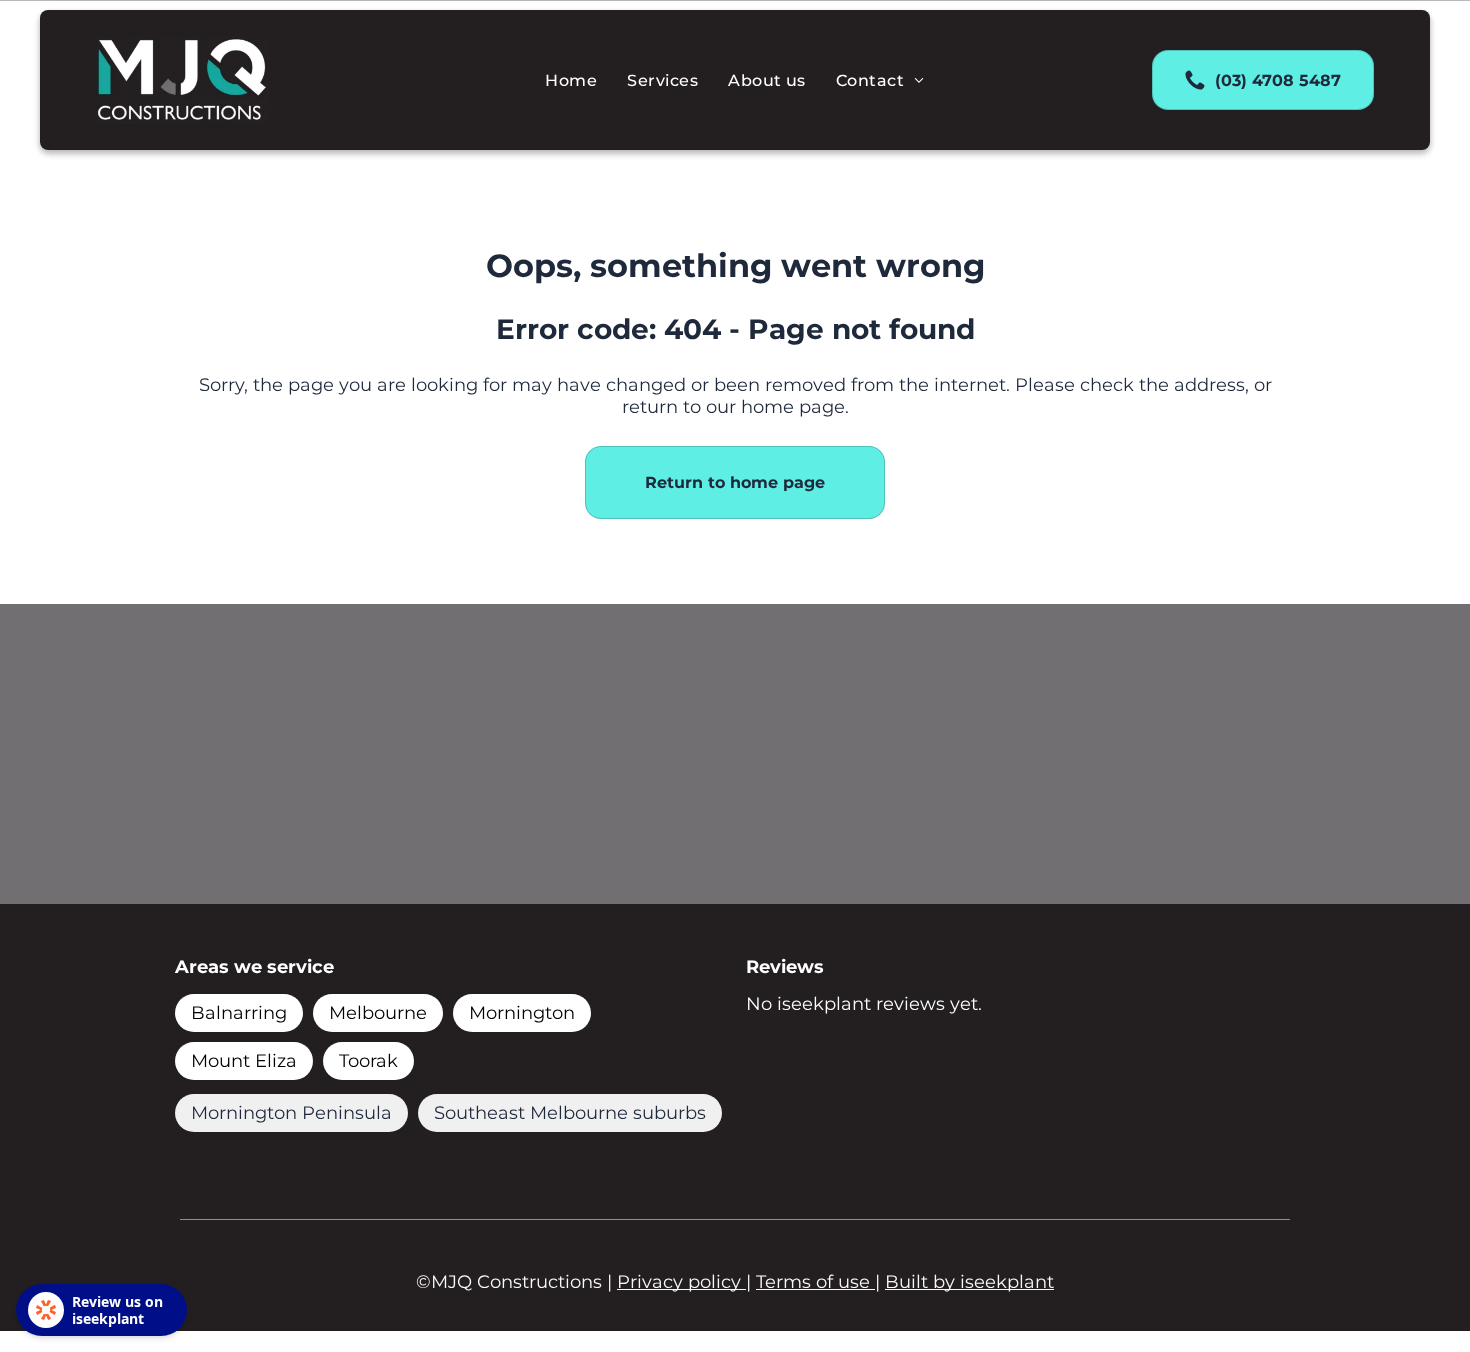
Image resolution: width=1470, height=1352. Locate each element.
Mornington (522, 1013)
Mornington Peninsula (291, 1113)
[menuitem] (571, 79)
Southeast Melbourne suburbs (570, 1113)
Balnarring (239, 1013)
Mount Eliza (244, 1061)
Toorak (368, 1061)
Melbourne (378, 1013)
